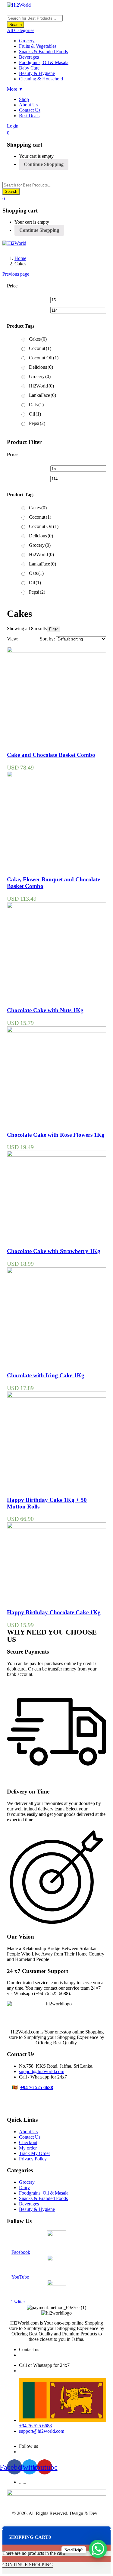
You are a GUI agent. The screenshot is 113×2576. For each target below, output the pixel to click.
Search (16, 25)
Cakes (38, 339)
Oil (35, 414)
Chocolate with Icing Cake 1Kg (46, 1375)
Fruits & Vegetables (38, 46)
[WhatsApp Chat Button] (98, 2549)
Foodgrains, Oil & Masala (44, 62)
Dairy (24, 2187)
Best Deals (29, 116)
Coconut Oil (44, 358)
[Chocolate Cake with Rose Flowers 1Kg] (56, 1031)
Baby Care (29, 68)
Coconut (40, 348)
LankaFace (42, 395)
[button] (8, 133)
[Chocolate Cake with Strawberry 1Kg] (56, 1155)
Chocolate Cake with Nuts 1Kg (45, 1010)
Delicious (41, 367)
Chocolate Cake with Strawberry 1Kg (54, 1251)
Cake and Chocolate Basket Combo (51, 755)
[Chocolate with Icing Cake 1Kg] (56, 1272)
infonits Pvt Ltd (57, 2519)
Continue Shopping (44, 164)
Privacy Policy (33, 2159)
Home (20, 258)
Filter (53, 629)
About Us (28, 105)
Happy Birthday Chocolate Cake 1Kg (54, 1612)
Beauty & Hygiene (37, 73)
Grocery (27, 41)
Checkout (28, 2142)
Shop (24, 99)
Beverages (29, 57)
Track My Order (35, 2153)
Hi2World (41, 386)
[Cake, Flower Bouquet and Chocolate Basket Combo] (56, 775)
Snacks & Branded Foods (43, 52)
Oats (36, 405)
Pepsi (37, 423)
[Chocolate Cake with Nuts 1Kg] (56, 907)
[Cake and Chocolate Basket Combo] (56, 651)
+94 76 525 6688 (37, 2087)
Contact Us (30, 110)
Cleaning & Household (41, 79)
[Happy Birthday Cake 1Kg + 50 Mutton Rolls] (56, 1396)
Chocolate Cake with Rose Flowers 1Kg (56, 1135)
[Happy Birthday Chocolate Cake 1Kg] (56, 1527)
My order (28, 2148)
